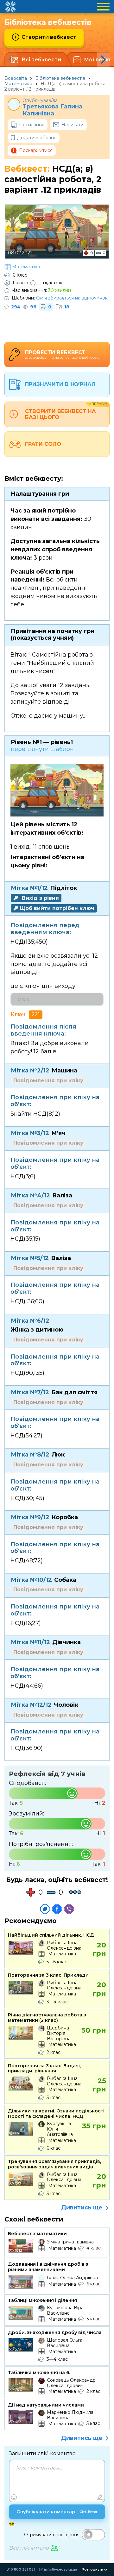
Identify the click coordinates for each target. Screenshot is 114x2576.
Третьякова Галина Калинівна (52, 110)
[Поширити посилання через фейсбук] (57, 1909)
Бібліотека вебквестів (60, 78)
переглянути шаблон (42, 749)
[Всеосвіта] (10, 7)
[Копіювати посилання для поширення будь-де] (45, 1909)
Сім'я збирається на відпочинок (72, 298)
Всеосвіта (16, 78)
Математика (18, 84)
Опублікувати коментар (57, 2512)
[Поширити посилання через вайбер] (69, 1909)
